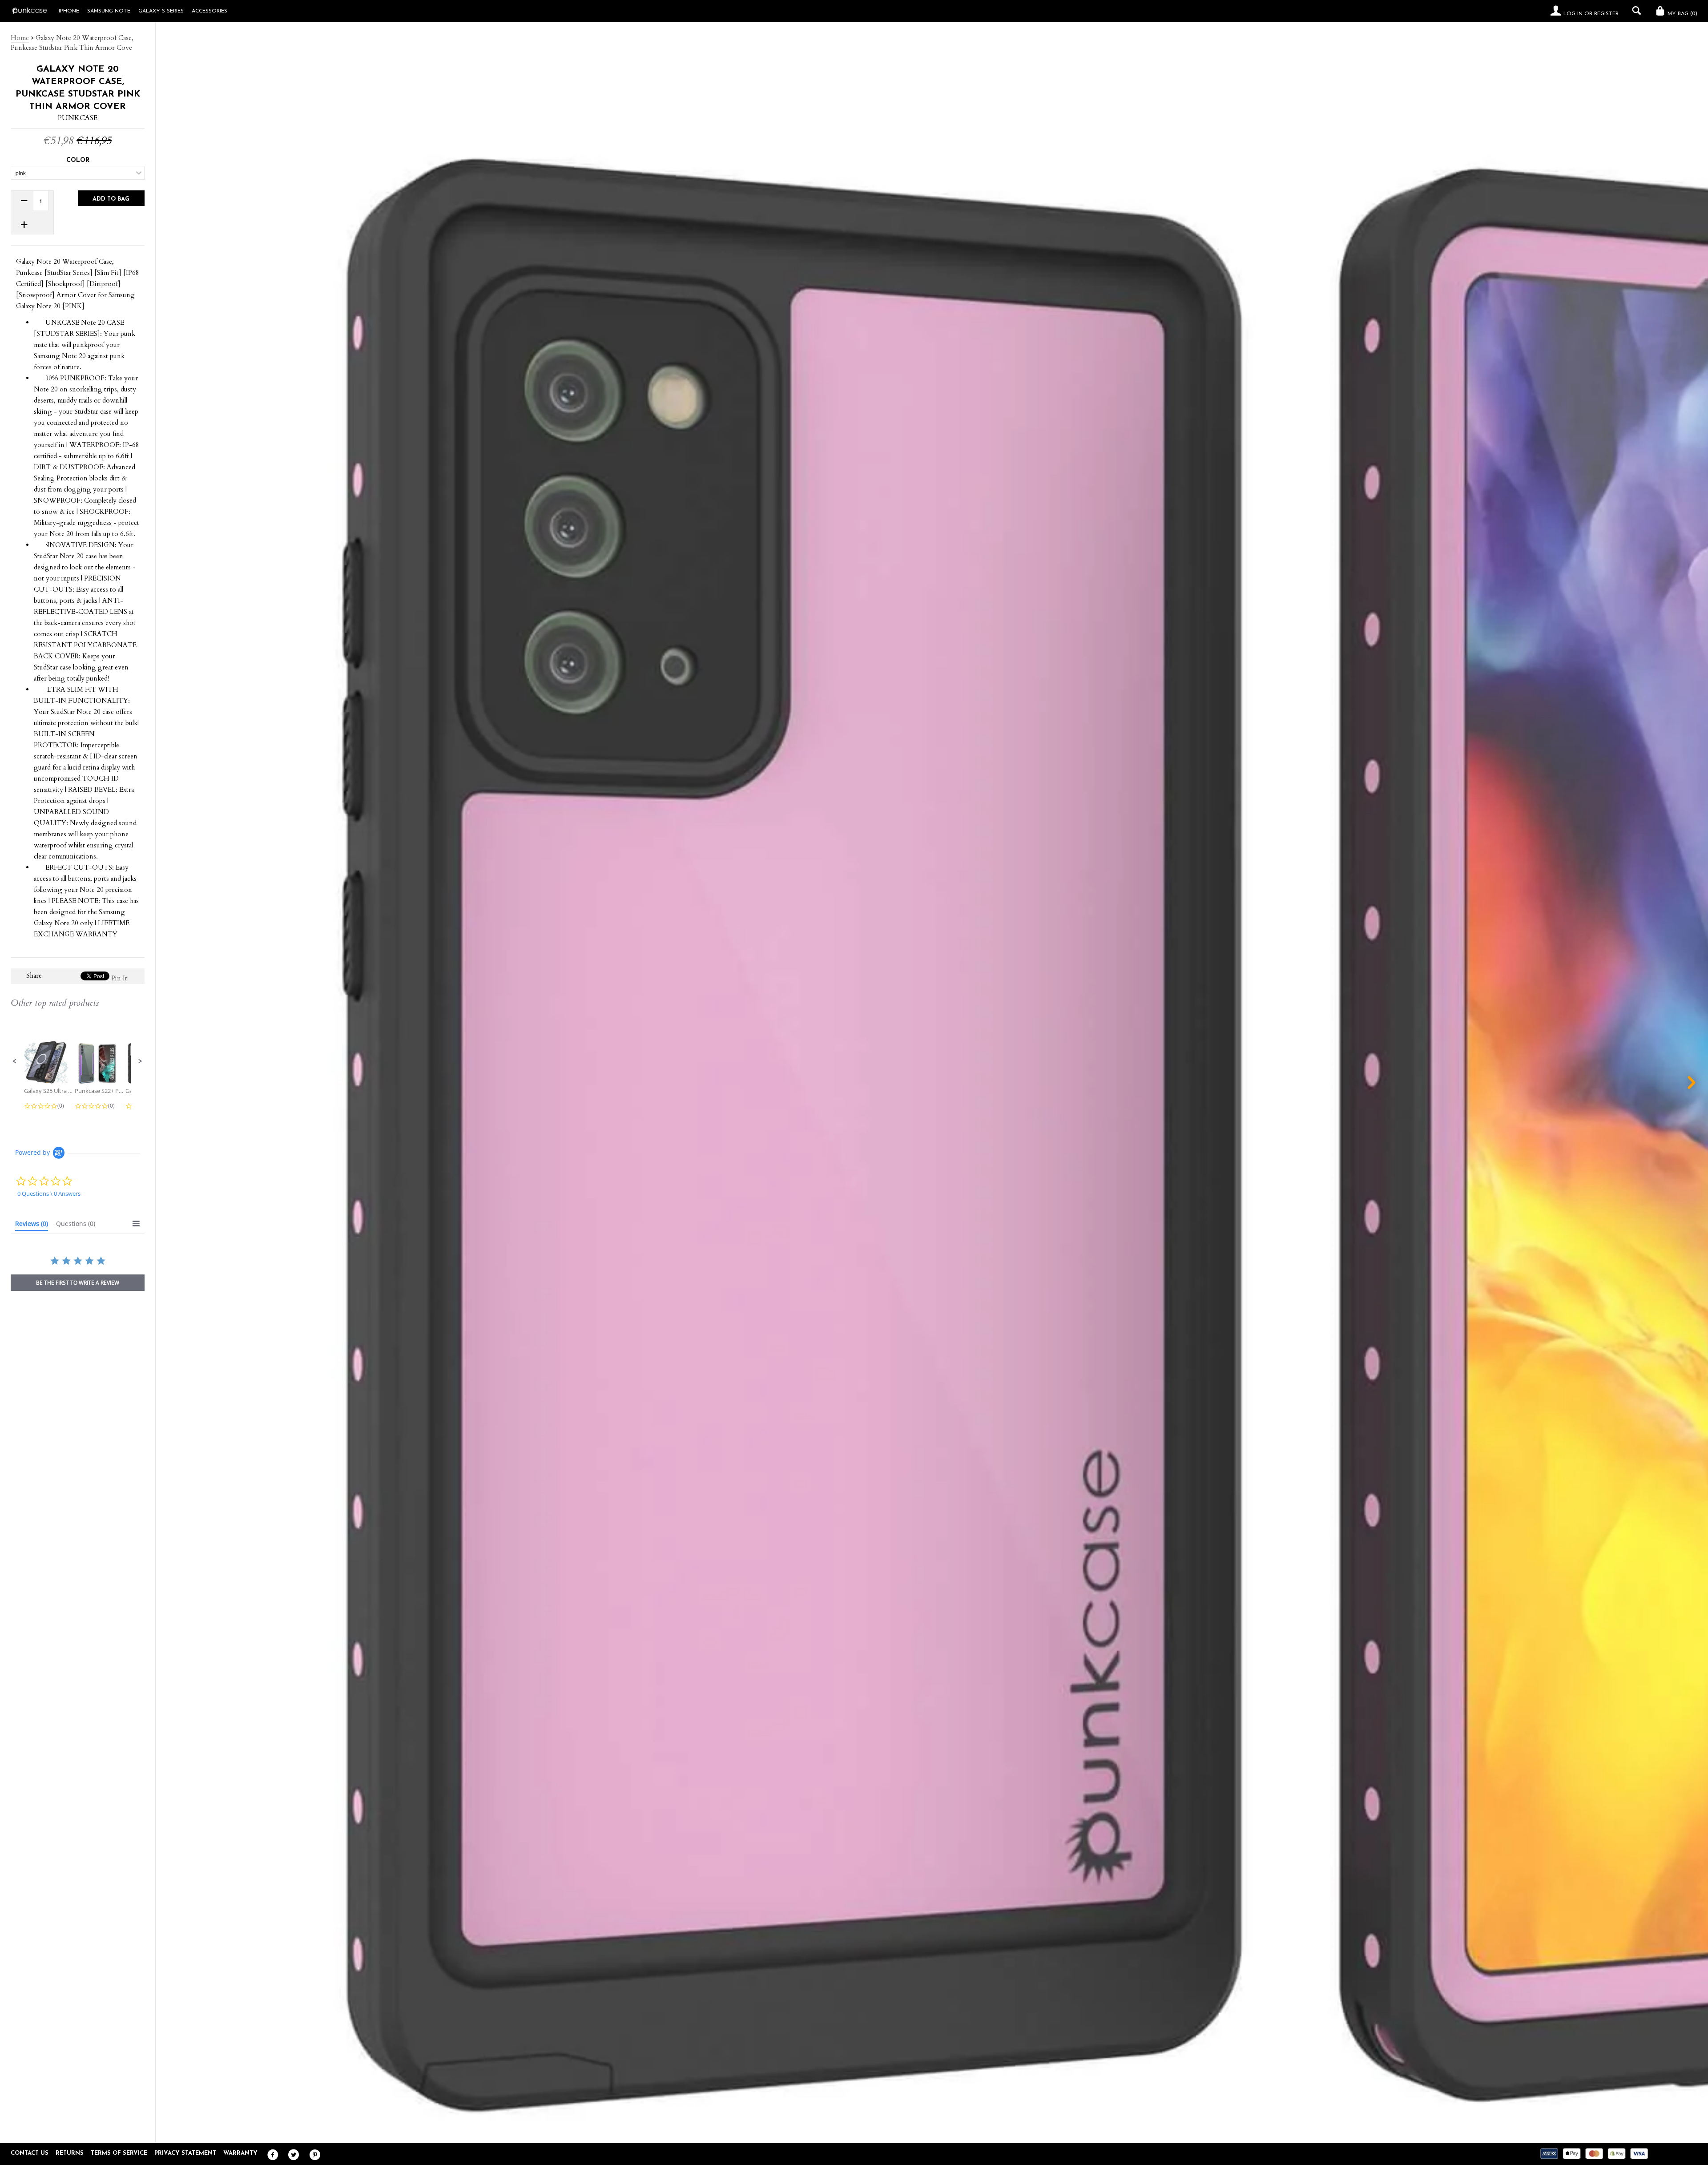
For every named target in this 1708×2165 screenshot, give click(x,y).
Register (1606, 14)
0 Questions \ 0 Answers (49, 1193)
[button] (15, 1061)
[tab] (32, 1226)
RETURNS (70, 2153)
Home (20, 38)
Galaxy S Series (161, 11)
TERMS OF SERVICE (119, 2153)
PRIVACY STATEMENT (185, 2153)
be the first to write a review (78, 1283)
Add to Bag (111, 199)
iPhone (69, 11)
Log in (1573, 14)
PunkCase (78, 118)
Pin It (119, 978)
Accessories (209, 11)
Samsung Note (109, 11)
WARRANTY (240, 2153)
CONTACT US (30, 2153)
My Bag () (1682, 14)
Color (78, 160)
